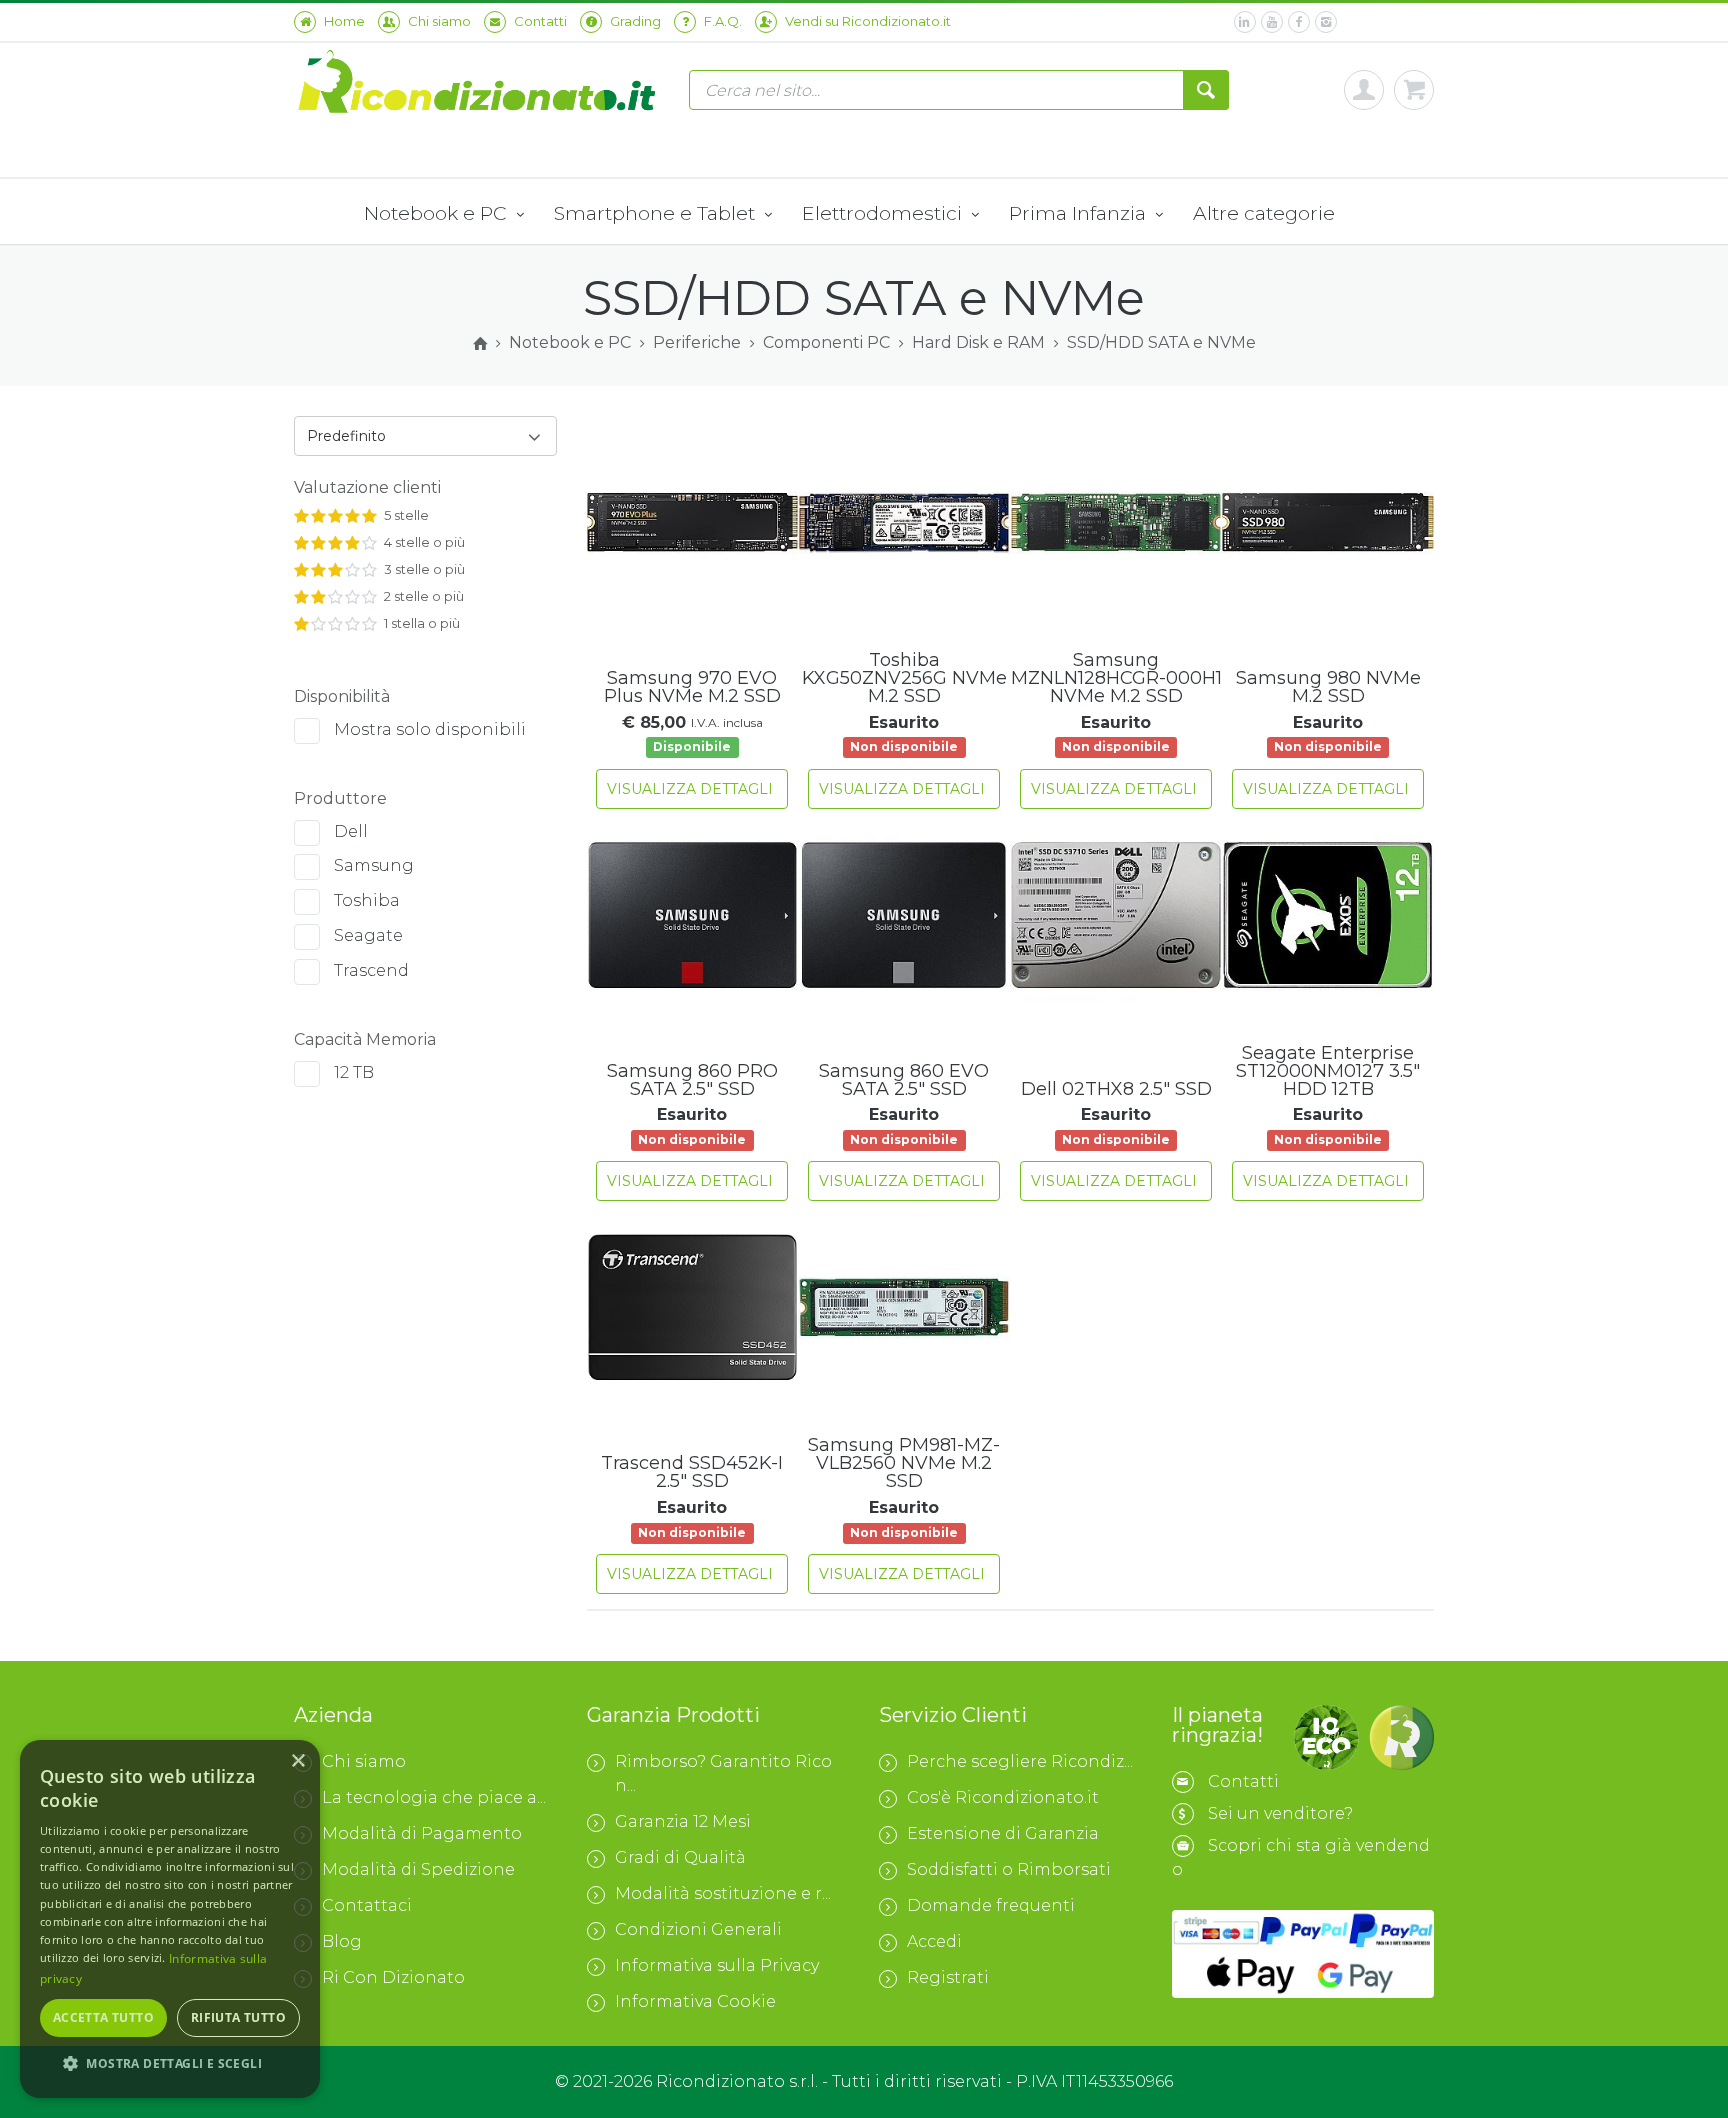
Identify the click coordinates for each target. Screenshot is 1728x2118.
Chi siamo (364, 1761)
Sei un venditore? (1280, 1813)
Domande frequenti (991, 1905)
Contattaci (367, 1905)
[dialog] (170, 1919)
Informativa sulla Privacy (717, 1965)
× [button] (297, 1761)
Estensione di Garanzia (1003, 1833)
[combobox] (425, 436)
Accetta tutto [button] (103, 2017)
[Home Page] (480, 344)
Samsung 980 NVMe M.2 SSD (1328, 687)
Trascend (371, 970)
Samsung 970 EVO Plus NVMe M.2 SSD (692, 687)
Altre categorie (1264, 213)
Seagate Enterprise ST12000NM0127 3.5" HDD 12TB (1328, 1071)
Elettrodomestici (884, 213)
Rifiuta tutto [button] (238, 2017)
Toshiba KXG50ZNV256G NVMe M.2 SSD (904, 678)
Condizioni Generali (698, 1929)
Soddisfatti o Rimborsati (1009, 1869)
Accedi (934, 1941)
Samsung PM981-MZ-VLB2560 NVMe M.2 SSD (904, 1463)
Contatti (1243, 1781)
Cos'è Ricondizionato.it (1003, 1797)
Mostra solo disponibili (430, 729)
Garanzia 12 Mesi (683, 1821)
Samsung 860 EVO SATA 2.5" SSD (904, 1080)
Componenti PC (826, 343)
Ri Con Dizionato (393, 1977)
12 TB (354, 1072)
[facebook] (1299, 22)
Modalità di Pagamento (422, 1833)
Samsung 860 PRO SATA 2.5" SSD (692, 1080)
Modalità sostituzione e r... (723, 1893)
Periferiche (697, 343)
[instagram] (1326, 22)
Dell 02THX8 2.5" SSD (1116, 1089)
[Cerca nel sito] (1206, 90)
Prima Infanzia (1080, 213)
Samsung (374, 865)
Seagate (368, 935)
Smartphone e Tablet (657, 213)
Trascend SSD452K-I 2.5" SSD (692, 1472)
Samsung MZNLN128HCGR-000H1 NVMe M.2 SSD (1116, 678)
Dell (351, 831)
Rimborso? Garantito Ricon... (723, 1773)
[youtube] (1272, 22)
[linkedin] (1245, 22)
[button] (170, 2064)
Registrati (948, 1977)
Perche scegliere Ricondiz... (1020, 1761)
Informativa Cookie (695, 2001)
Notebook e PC (438, 213)
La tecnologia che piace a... (434, 1797)
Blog (342, 1941)
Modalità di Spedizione (418, 1869)
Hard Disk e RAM (978, 343)
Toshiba (367, 900)
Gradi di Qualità (680, 1857)
